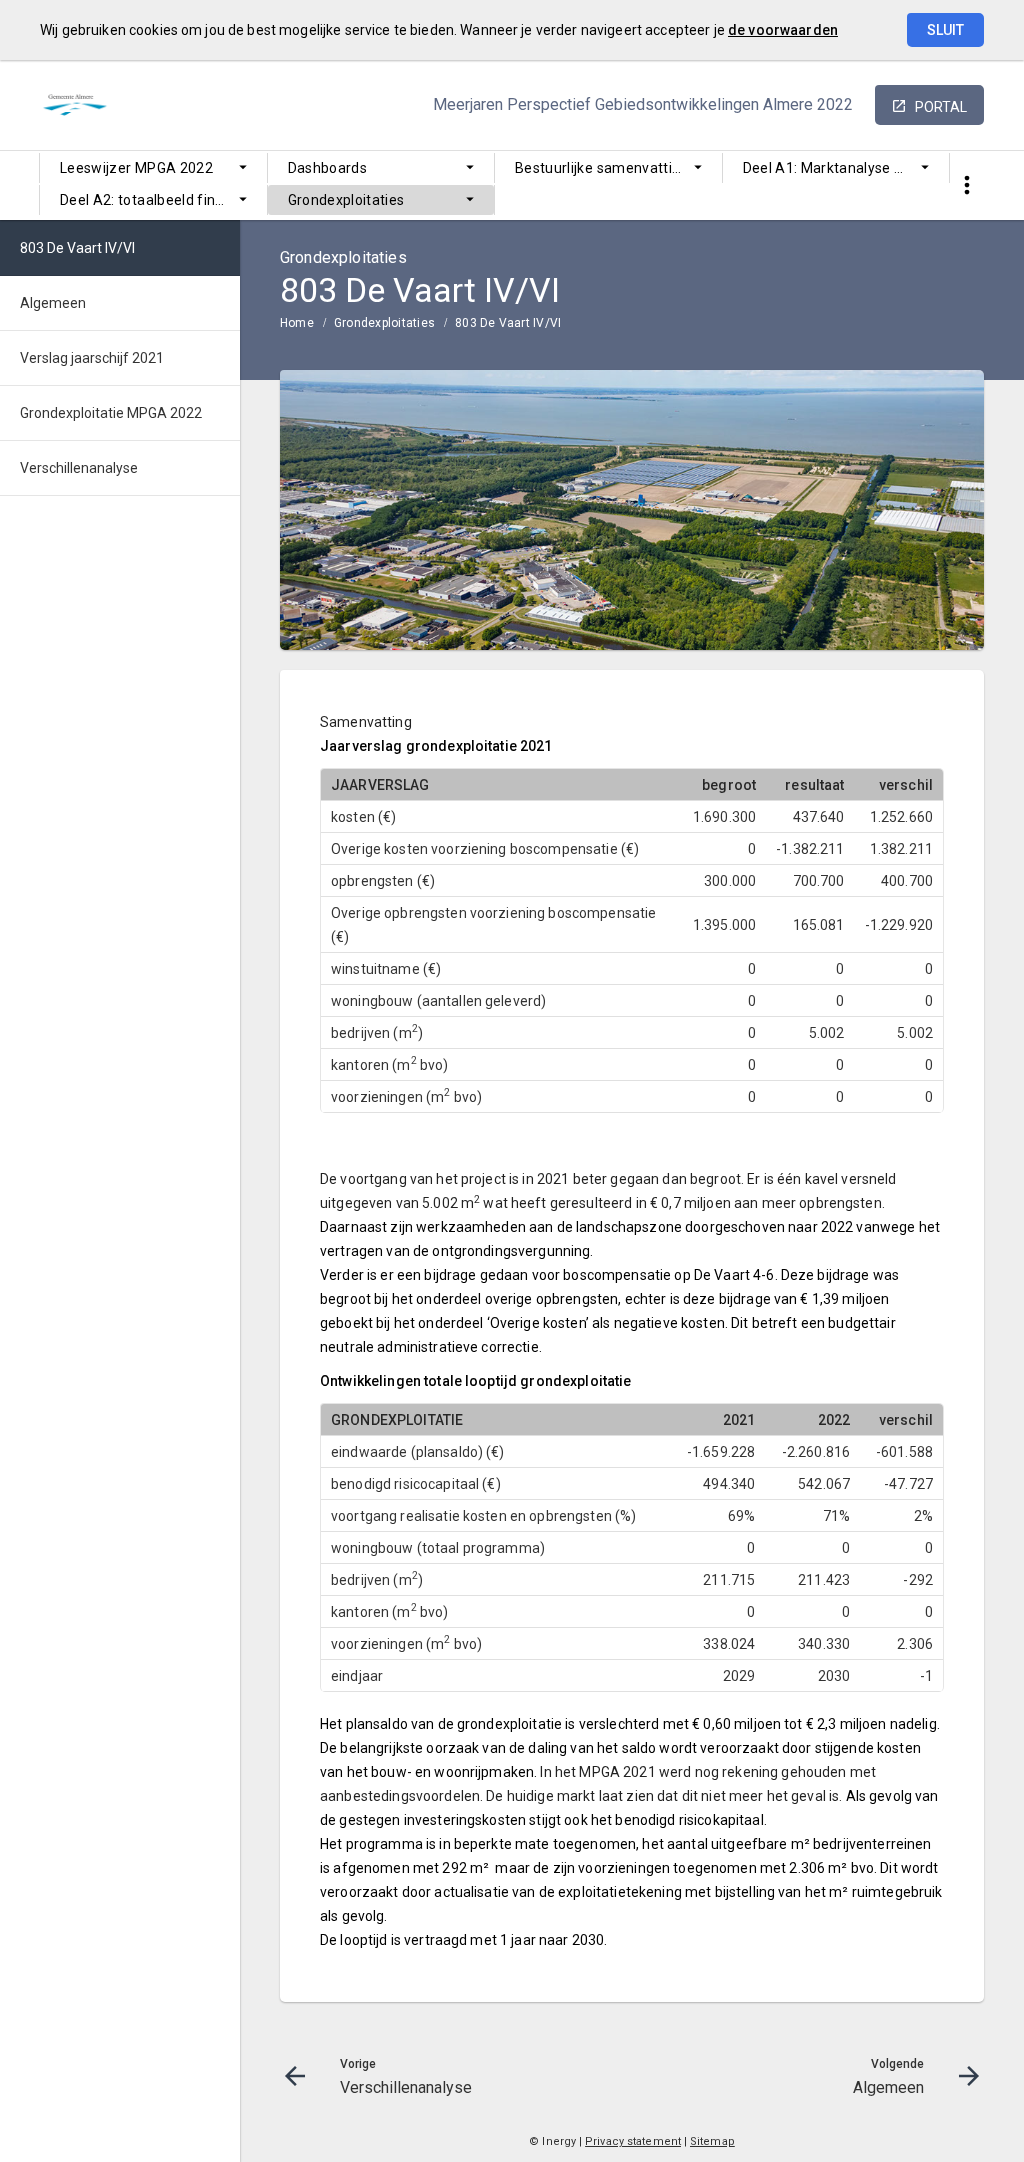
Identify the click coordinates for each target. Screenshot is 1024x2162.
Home (297, 323)
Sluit (945, 30)
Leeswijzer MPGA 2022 (136, 168)
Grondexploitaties (346, 200)
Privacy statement (633, 2141)
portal (941, 107)
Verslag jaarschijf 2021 (92, 358)
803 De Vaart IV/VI (508, 323)
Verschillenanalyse (79, 468)
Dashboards (328, 168)
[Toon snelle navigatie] (966, 185)
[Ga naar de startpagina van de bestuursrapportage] (125, 105)
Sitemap (712, 2141)
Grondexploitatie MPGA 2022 (111, 413)
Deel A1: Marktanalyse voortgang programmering (846, 168)
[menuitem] (153, 168)
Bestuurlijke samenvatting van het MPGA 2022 (618, 168)
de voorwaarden (783, 30)
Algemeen (53, 303)
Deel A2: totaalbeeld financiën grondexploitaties (163, 200)
